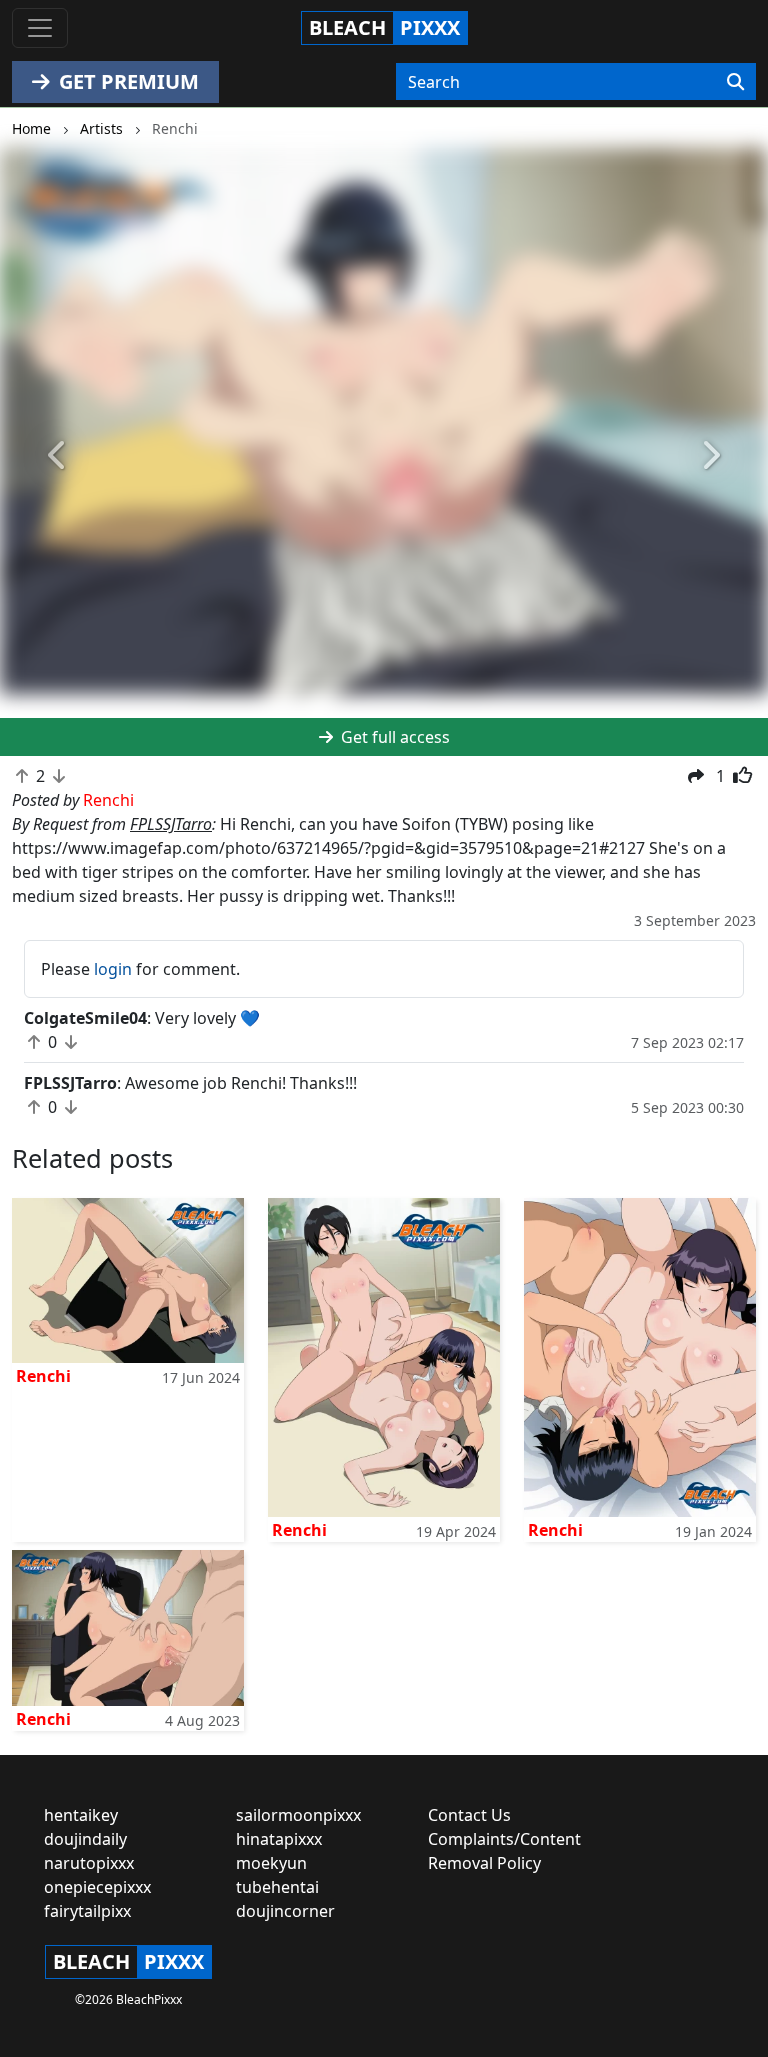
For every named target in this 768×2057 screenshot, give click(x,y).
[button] (57, 456)
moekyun (271, 1863)
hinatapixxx (279, 1839)
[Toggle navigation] (40, 28)
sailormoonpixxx (298, 1815)
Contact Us (469, 1815)
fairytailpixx (87, 1911)
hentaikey (81, 1815)
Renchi (43, 1376)
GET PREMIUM (126, 81)
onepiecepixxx (97, 1887)
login (113, 969)
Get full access (393, 737)
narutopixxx (89, 1863)
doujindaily (85, 1839)
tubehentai (277, 1887)
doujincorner (285, 1911)
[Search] (735, 82)
